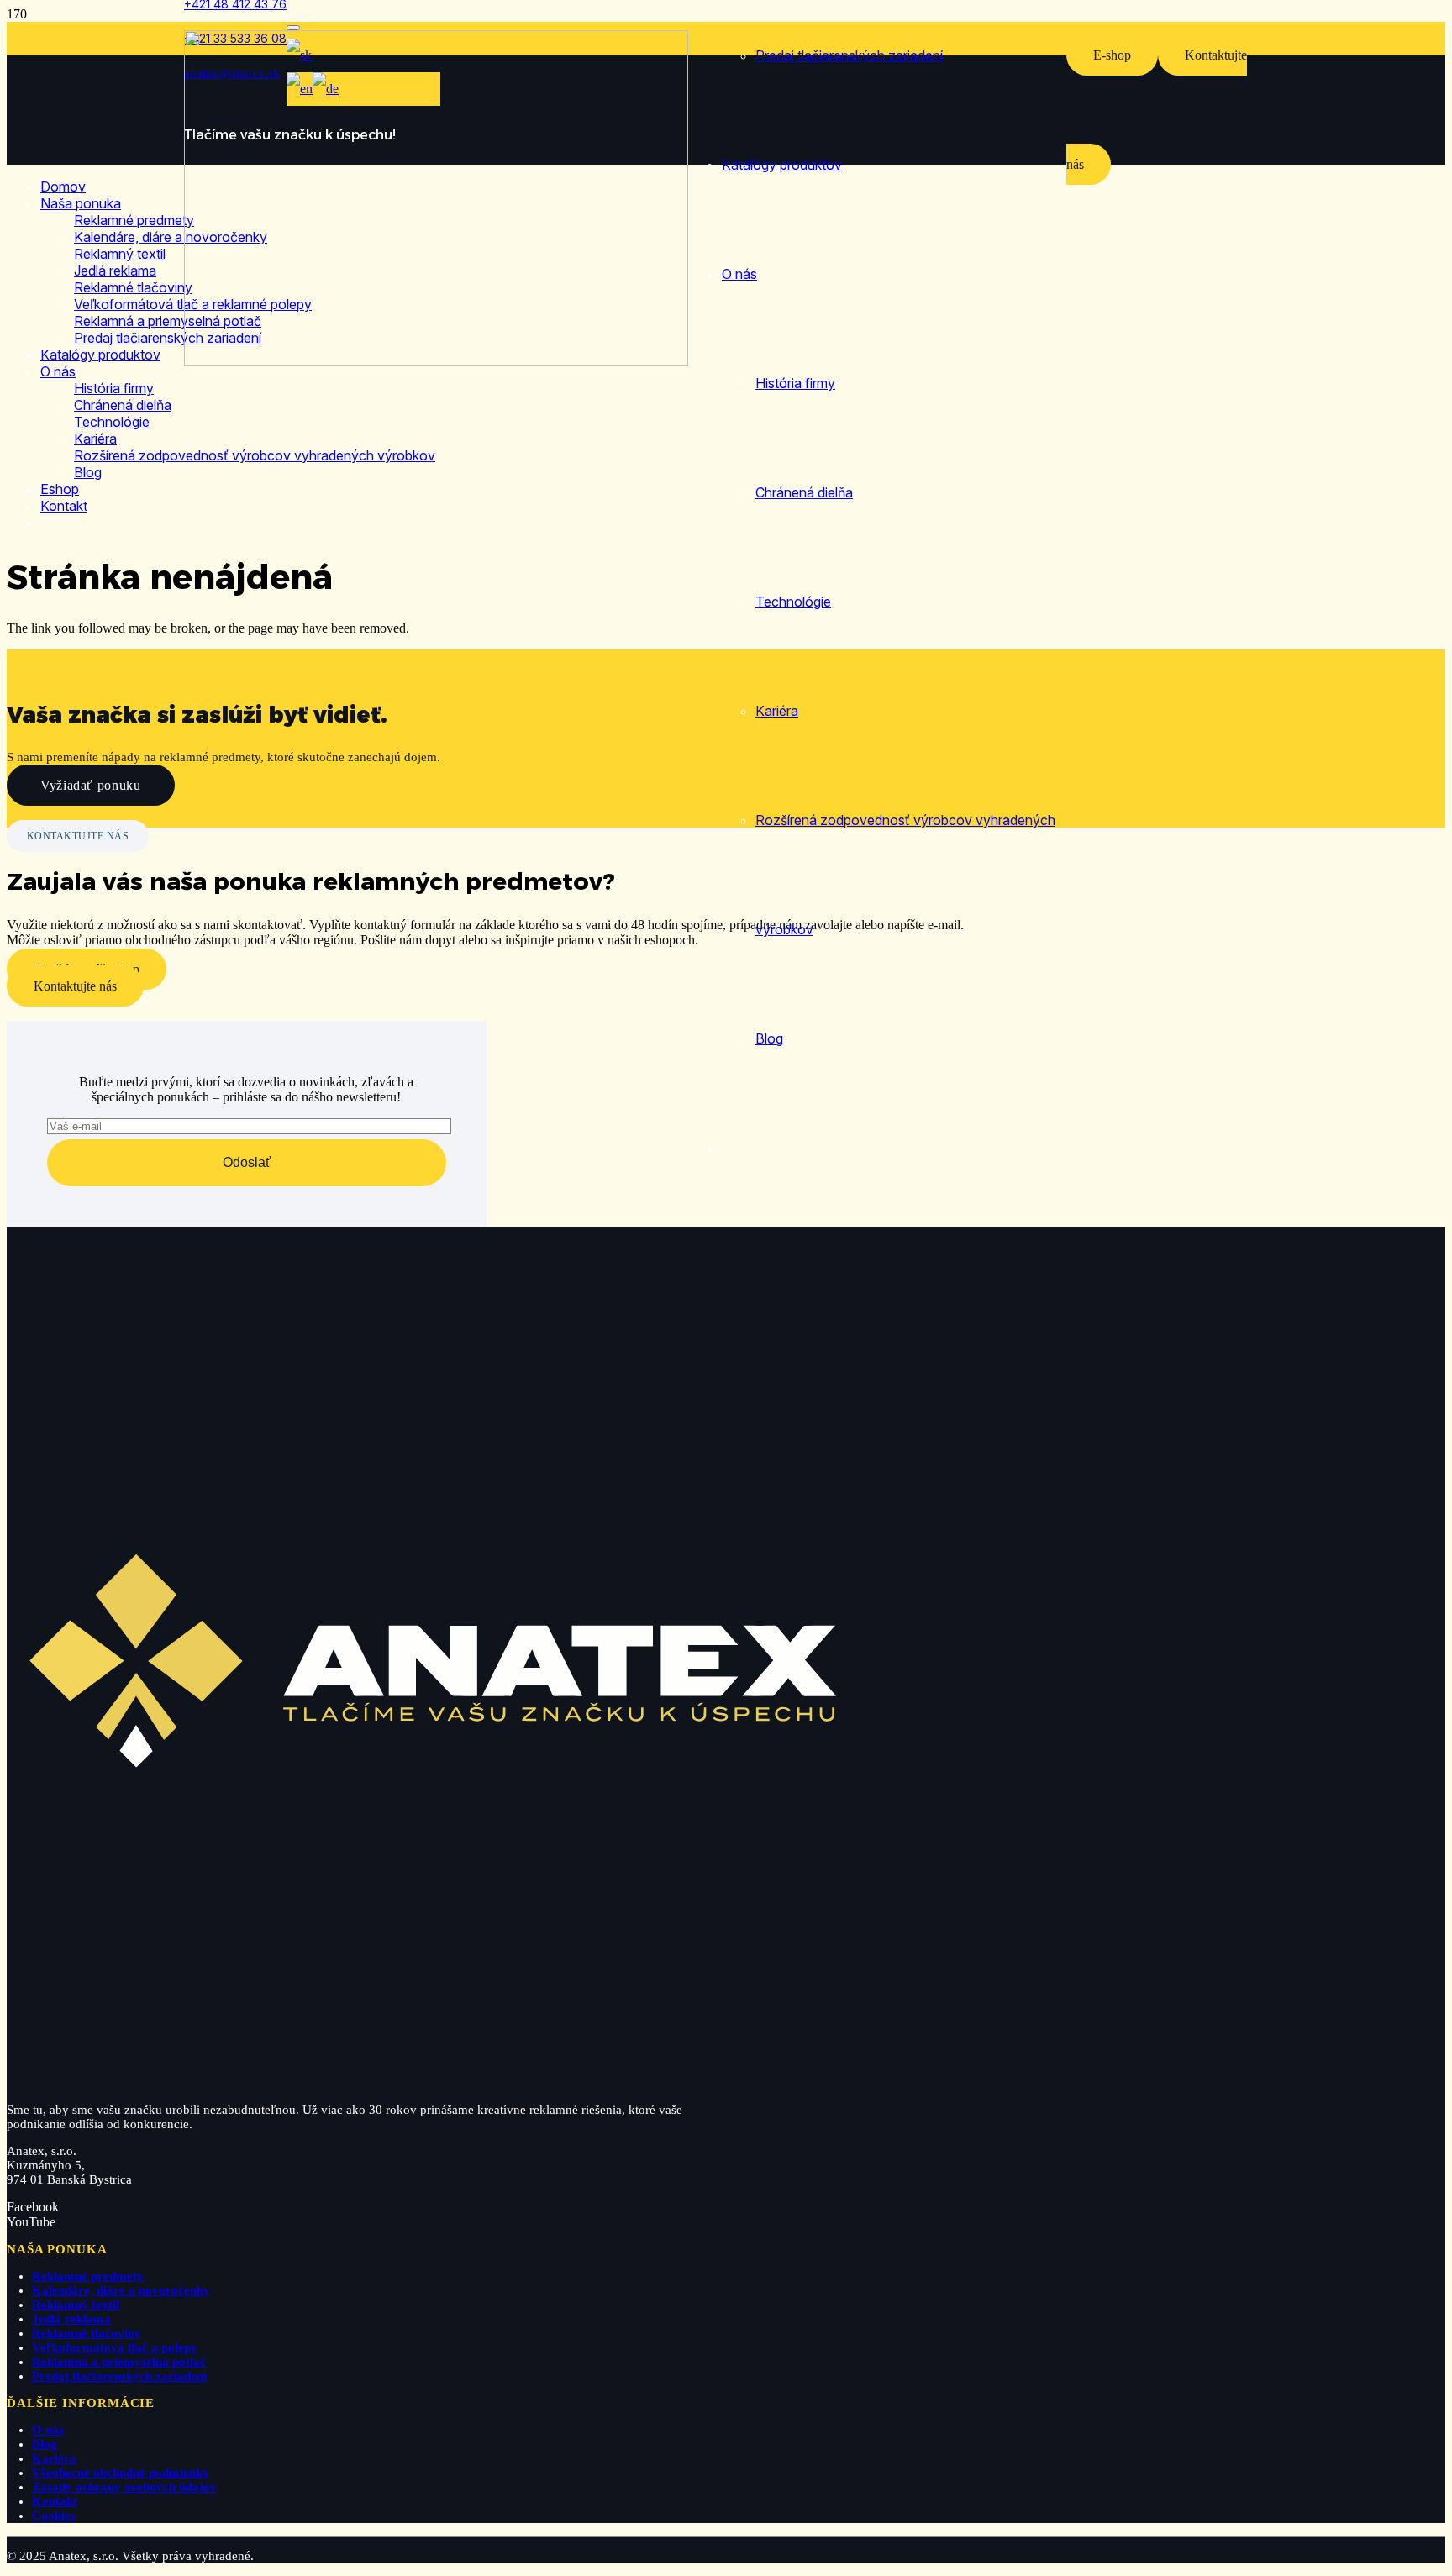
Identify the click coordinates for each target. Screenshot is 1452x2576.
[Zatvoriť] (293, 28)
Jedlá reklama (71, 2319)
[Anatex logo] (436, 362)
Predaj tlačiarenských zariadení (119, 2376)
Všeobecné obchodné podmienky (121, 2473)
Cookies (54, 2516)
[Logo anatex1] (437, 2082)
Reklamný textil (76, 2305)
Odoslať (247, 1162)
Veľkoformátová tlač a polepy (115, 2347)
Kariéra (54, 2458)
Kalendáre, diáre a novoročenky (121, 2290)
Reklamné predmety (88, 2276)
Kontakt (55, 2501)
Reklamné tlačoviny (87, 2333)
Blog (45, 2444)
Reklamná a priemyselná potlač (119, 2362)
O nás (48, 2430)
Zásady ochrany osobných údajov (124, 2487)
